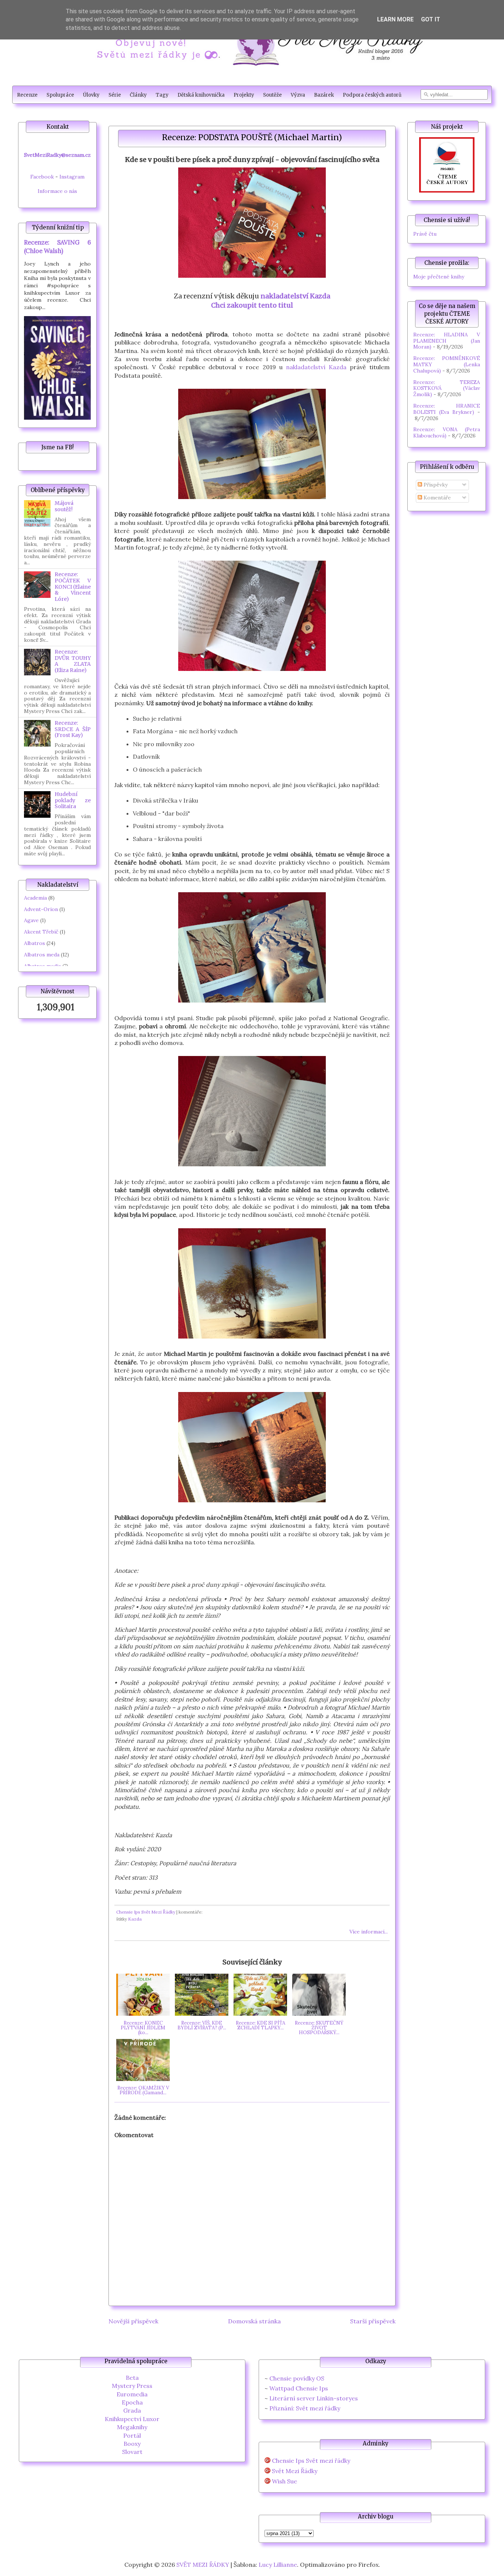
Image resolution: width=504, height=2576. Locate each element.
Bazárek (324, 95)
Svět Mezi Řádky (295, 2471)
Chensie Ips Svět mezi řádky (311, 2461)
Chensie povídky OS (297, 2378)
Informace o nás (57, 191)
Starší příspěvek (373, 2321)
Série (115, 95)
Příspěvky (435, 485)
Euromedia (132, 2394)
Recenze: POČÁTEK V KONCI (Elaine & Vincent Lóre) (73, 587)
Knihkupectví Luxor (132, 2419)
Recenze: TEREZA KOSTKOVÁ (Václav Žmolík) (447, 388)
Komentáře (436, 498)
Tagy (162, 95)
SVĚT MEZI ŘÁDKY (203, 2565)
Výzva (298, 95)
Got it (431, 19)
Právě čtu (425, 234)
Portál (132, 2435)
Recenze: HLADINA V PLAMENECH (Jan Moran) (447, 341)
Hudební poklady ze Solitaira (73, 800)
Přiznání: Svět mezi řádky (305, 2408)
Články (138, 95)
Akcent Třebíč (41, 932)
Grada (132, 2410)
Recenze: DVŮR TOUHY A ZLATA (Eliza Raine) (73, 661)
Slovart (132, 2452)
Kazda (135, 1919)
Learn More (395, 19)
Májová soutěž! (64, 506)
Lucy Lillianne (278, 2565)
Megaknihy (132, 2427)
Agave (31, 920)
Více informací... (369, 1932)
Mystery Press (132, 2386)
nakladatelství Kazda (295, 296)
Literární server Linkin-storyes (314, 2398)
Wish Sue (284, 2481)
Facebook (42, 177)
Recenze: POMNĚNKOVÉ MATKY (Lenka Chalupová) (447, 364)
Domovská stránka (254, 2321)
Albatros (34, 943)
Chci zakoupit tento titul (252, 305)
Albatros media (42, 966)
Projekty (244, 95)
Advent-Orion (41, 909)
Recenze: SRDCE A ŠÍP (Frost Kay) (73, 729)
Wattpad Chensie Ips (299, 2388)
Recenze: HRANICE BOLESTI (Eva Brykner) (447, 409)
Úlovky (91, 95)
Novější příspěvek (133, 2321)
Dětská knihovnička (201, 95)
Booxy (132, 2444)
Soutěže (272, 95)
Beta (132, 2378)
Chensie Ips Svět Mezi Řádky (146, 1912)
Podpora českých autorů (372, 95)
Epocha (132, 2402)
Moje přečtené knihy (439, 277)
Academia (35, 898)
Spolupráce (60, 95)
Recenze (27, 95)
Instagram (72, 177)
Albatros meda (42, 955)
